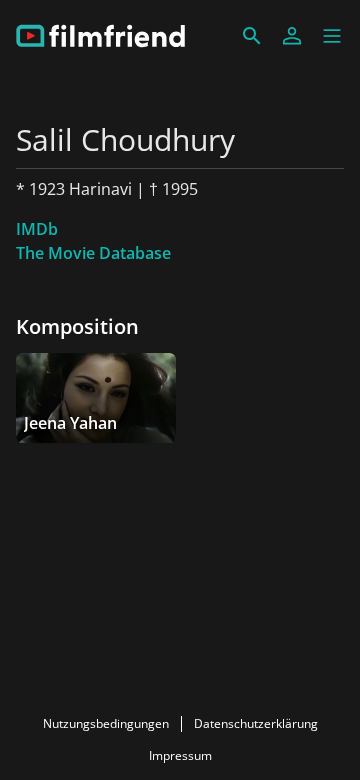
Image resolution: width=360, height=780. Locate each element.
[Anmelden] (292, 36)
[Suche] (252, 36)
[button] (332, 36)
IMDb (37, 229)
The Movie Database (93, 253)
